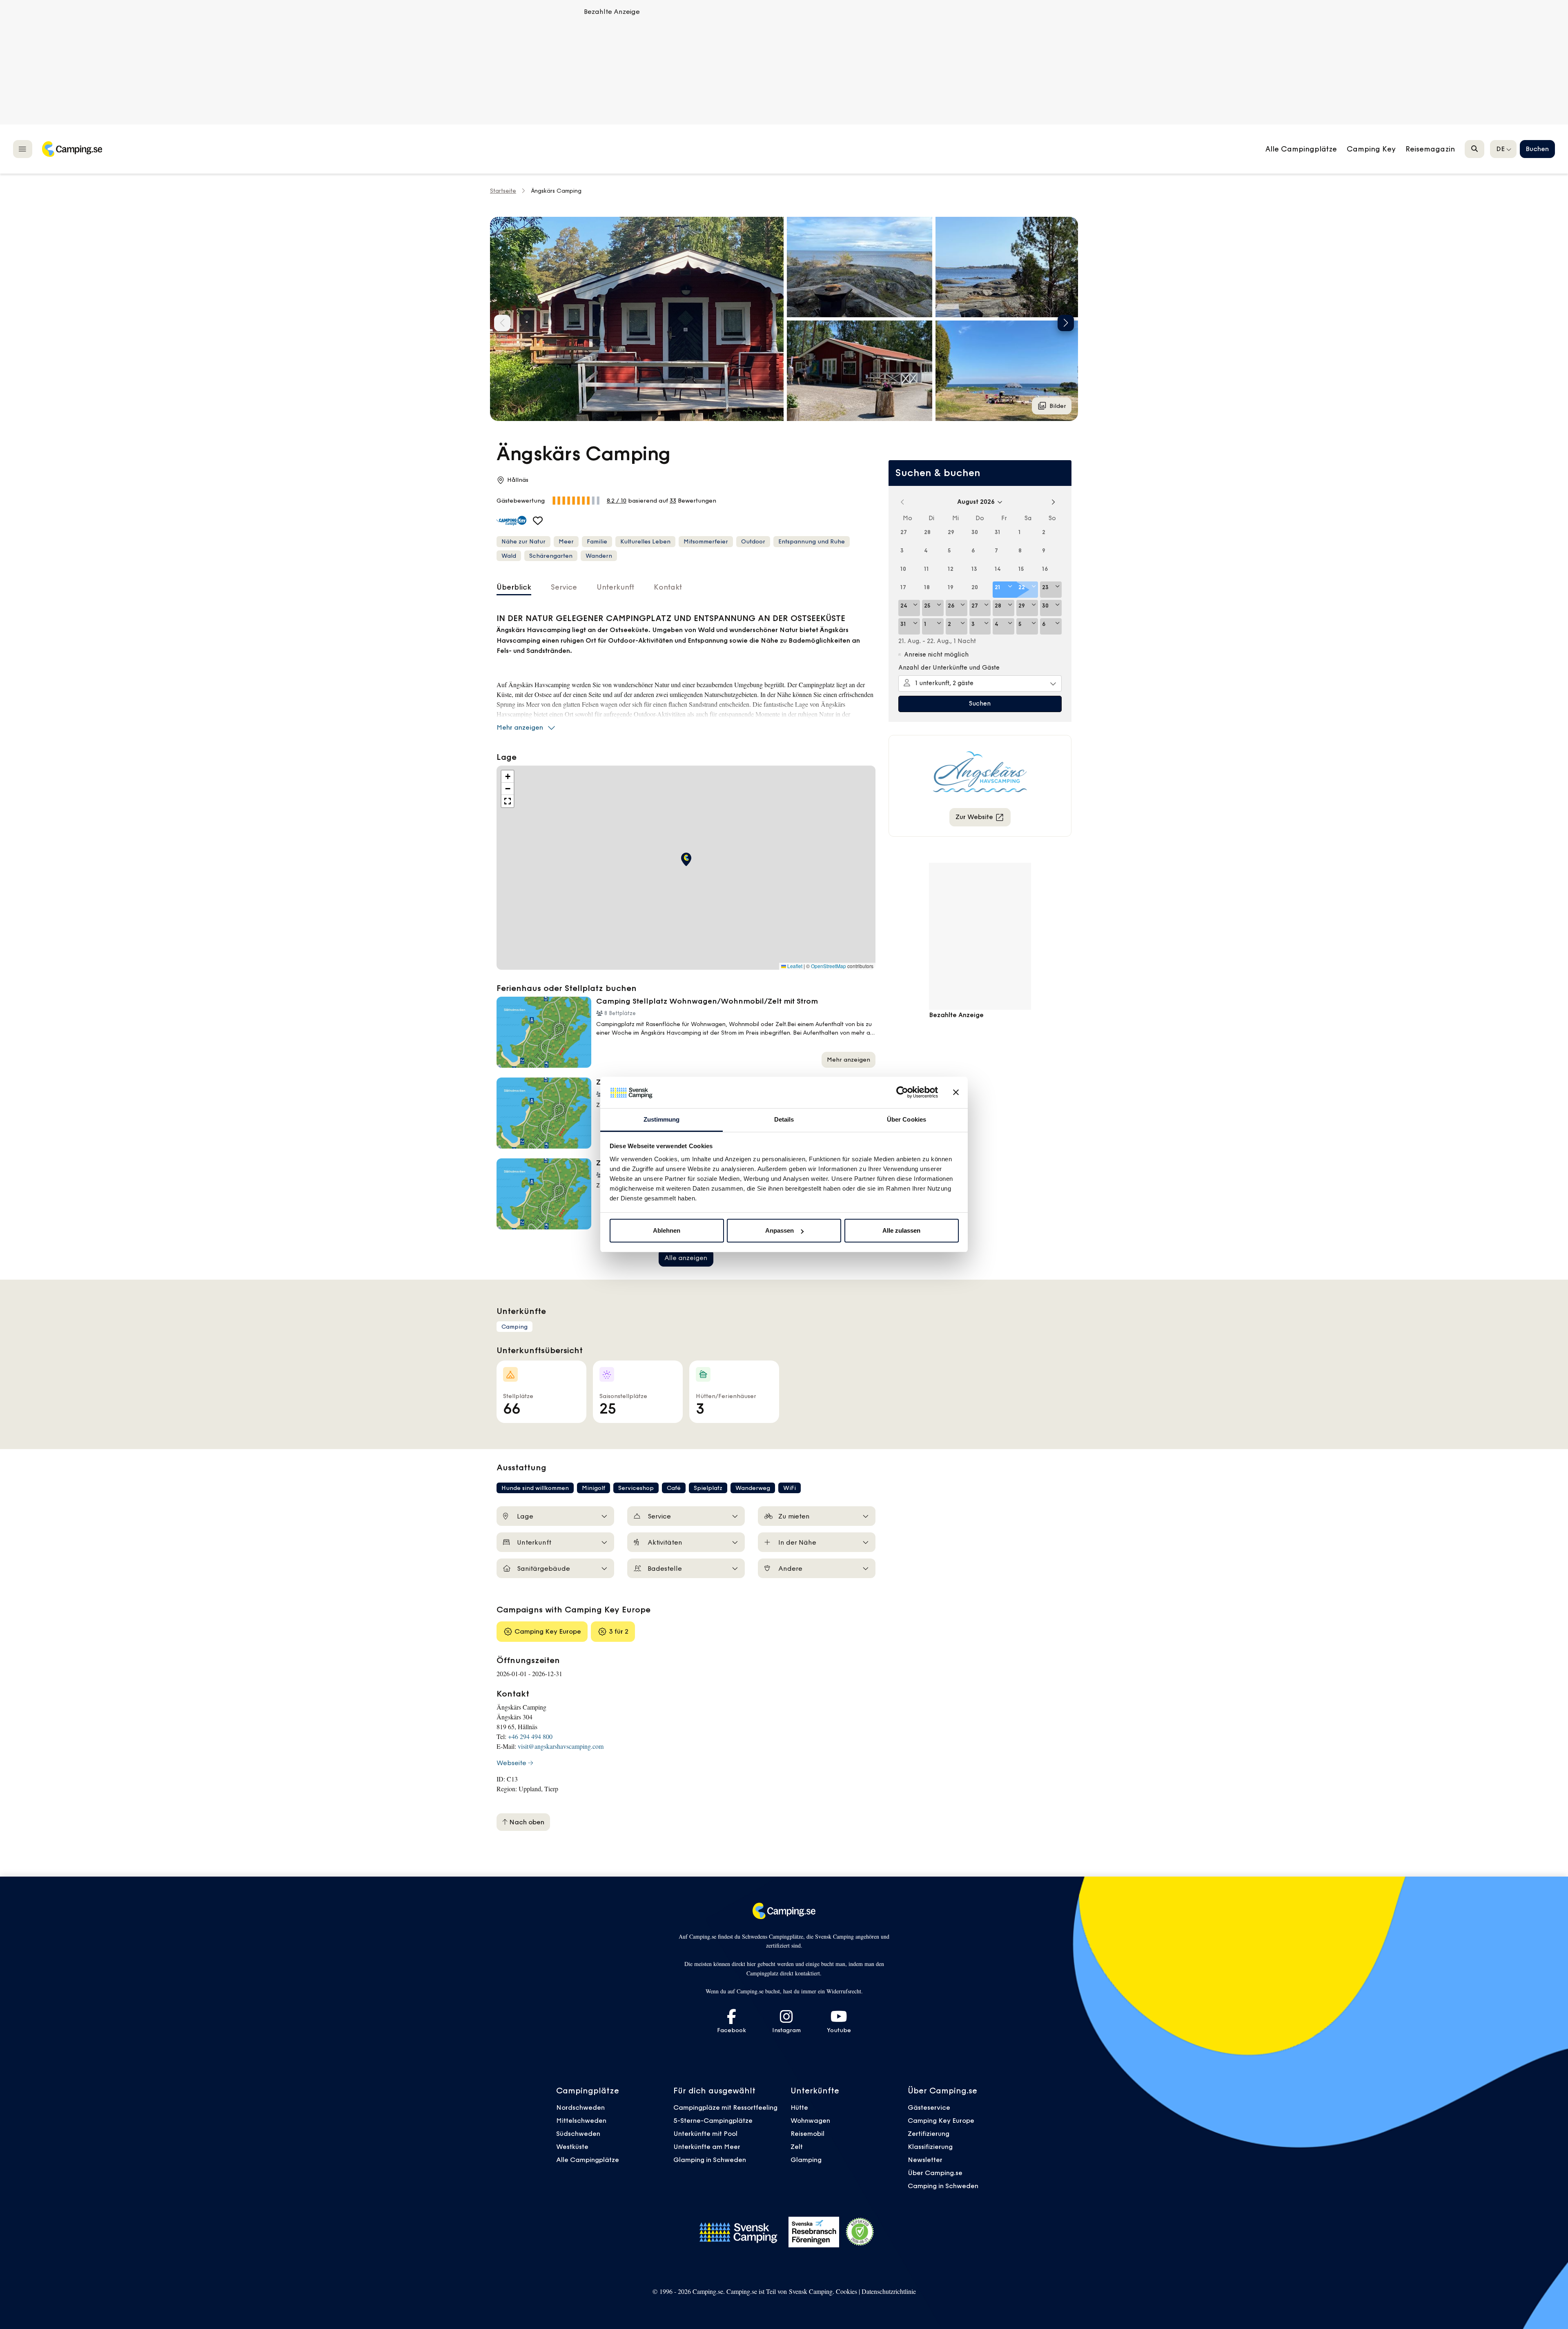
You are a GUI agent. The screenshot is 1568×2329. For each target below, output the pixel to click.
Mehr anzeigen (520, 727)
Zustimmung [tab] (662, 1119)
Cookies (846, 2291)
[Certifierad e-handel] (860, 2232)
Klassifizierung (930, 2146)
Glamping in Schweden (710, 2160)
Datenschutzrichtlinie (889, 2291)
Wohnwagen (810, 2120)
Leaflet (794, 966)
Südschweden (578, 2133)
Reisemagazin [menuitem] (1430, 149)
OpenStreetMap (829, 966)
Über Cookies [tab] (906, 1119)
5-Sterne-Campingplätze (713, 2120)
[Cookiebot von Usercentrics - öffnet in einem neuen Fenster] (902, 1092)
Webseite (511, 1763)
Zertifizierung (929, 2133)
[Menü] (23, 149)
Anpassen (780, 1230)
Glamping (806, 2160)
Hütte (799, 2107)
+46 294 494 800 (530, 1736)
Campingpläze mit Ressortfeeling (725, 2107)
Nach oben (526, 1822)
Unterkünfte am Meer (707, 2146)
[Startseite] (72, 149)
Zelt (797, 2146)
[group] (637, 319)
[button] (860, 267)
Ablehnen (667, 1230)
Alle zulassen (901, 1230)
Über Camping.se (935, 2173)
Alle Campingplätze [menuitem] (1301, 149)
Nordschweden (580, 2107)
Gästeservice (929, 2107)
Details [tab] (784, 1119)
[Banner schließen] (956, 1092)
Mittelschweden (581, 2120)
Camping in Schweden (943, 2186)
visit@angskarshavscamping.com (561, 1746)
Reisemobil (807, 2133)
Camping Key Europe (941, 2120)
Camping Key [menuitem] (1371, 149)
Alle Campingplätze (588, 2160)
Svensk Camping (811, 2291)
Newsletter (925, 2160)
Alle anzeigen (686, 1258)
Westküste (572, 2146)
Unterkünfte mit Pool (705, 2133)
